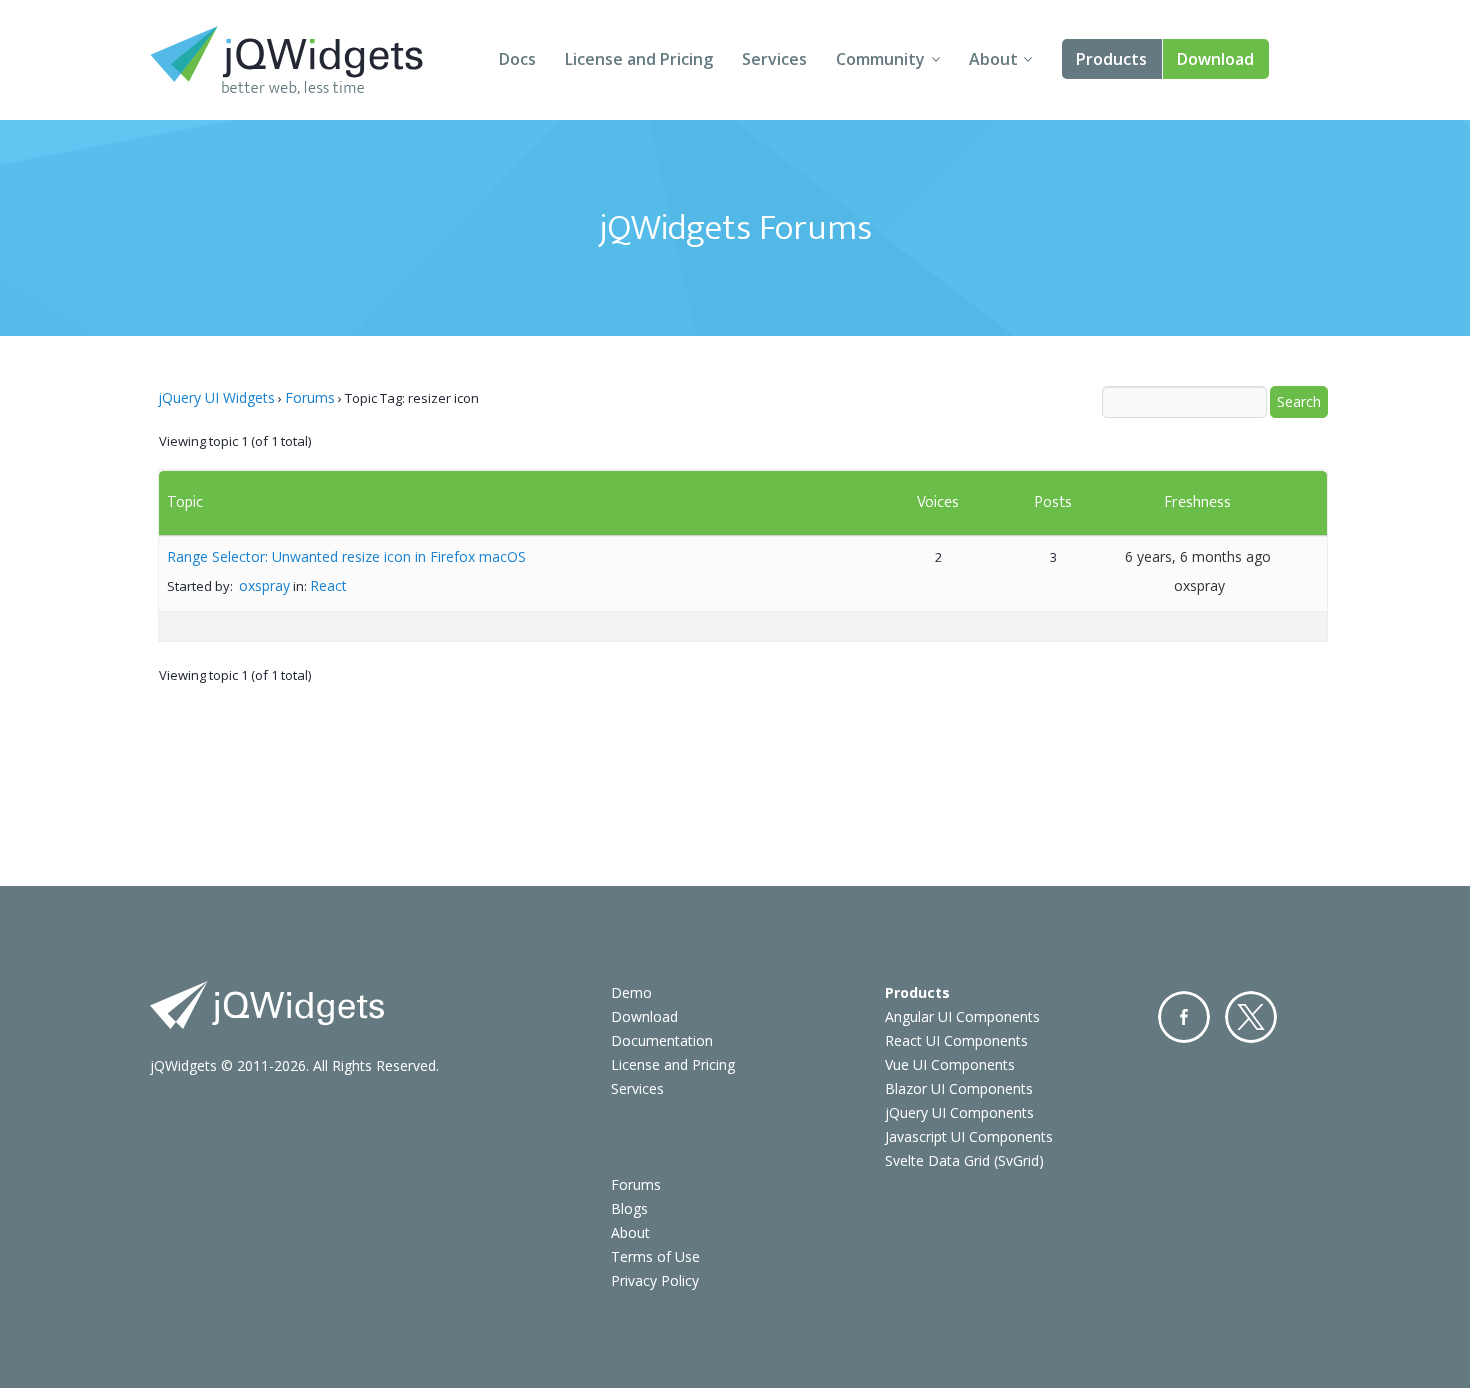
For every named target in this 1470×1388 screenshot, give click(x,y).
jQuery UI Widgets (216, 397)
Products (1111, 59)
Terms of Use (655, 1256)
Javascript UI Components (969, 1136)
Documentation (662, 1040)
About (993, 59)
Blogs (629, 1208)
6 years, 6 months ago (1198, 556)
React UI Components (956, 1040)
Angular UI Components (962, 1016)
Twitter (1251, 1017)
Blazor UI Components (959, 1088)
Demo (631, 992)
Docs (517, 59)
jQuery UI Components (959, 1112)
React (328, 585)
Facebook (1184, 1017)
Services (774, 59)
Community (880, 59)
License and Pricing (639, 59)
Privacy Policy (655, 1280)
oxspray (264, 585)
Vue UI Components (950, 1064)
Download (1215, 59)
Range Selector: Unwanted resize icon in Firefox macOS (346, 556)
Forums (310, 397)
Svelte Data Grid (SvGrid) (964, 1160)
